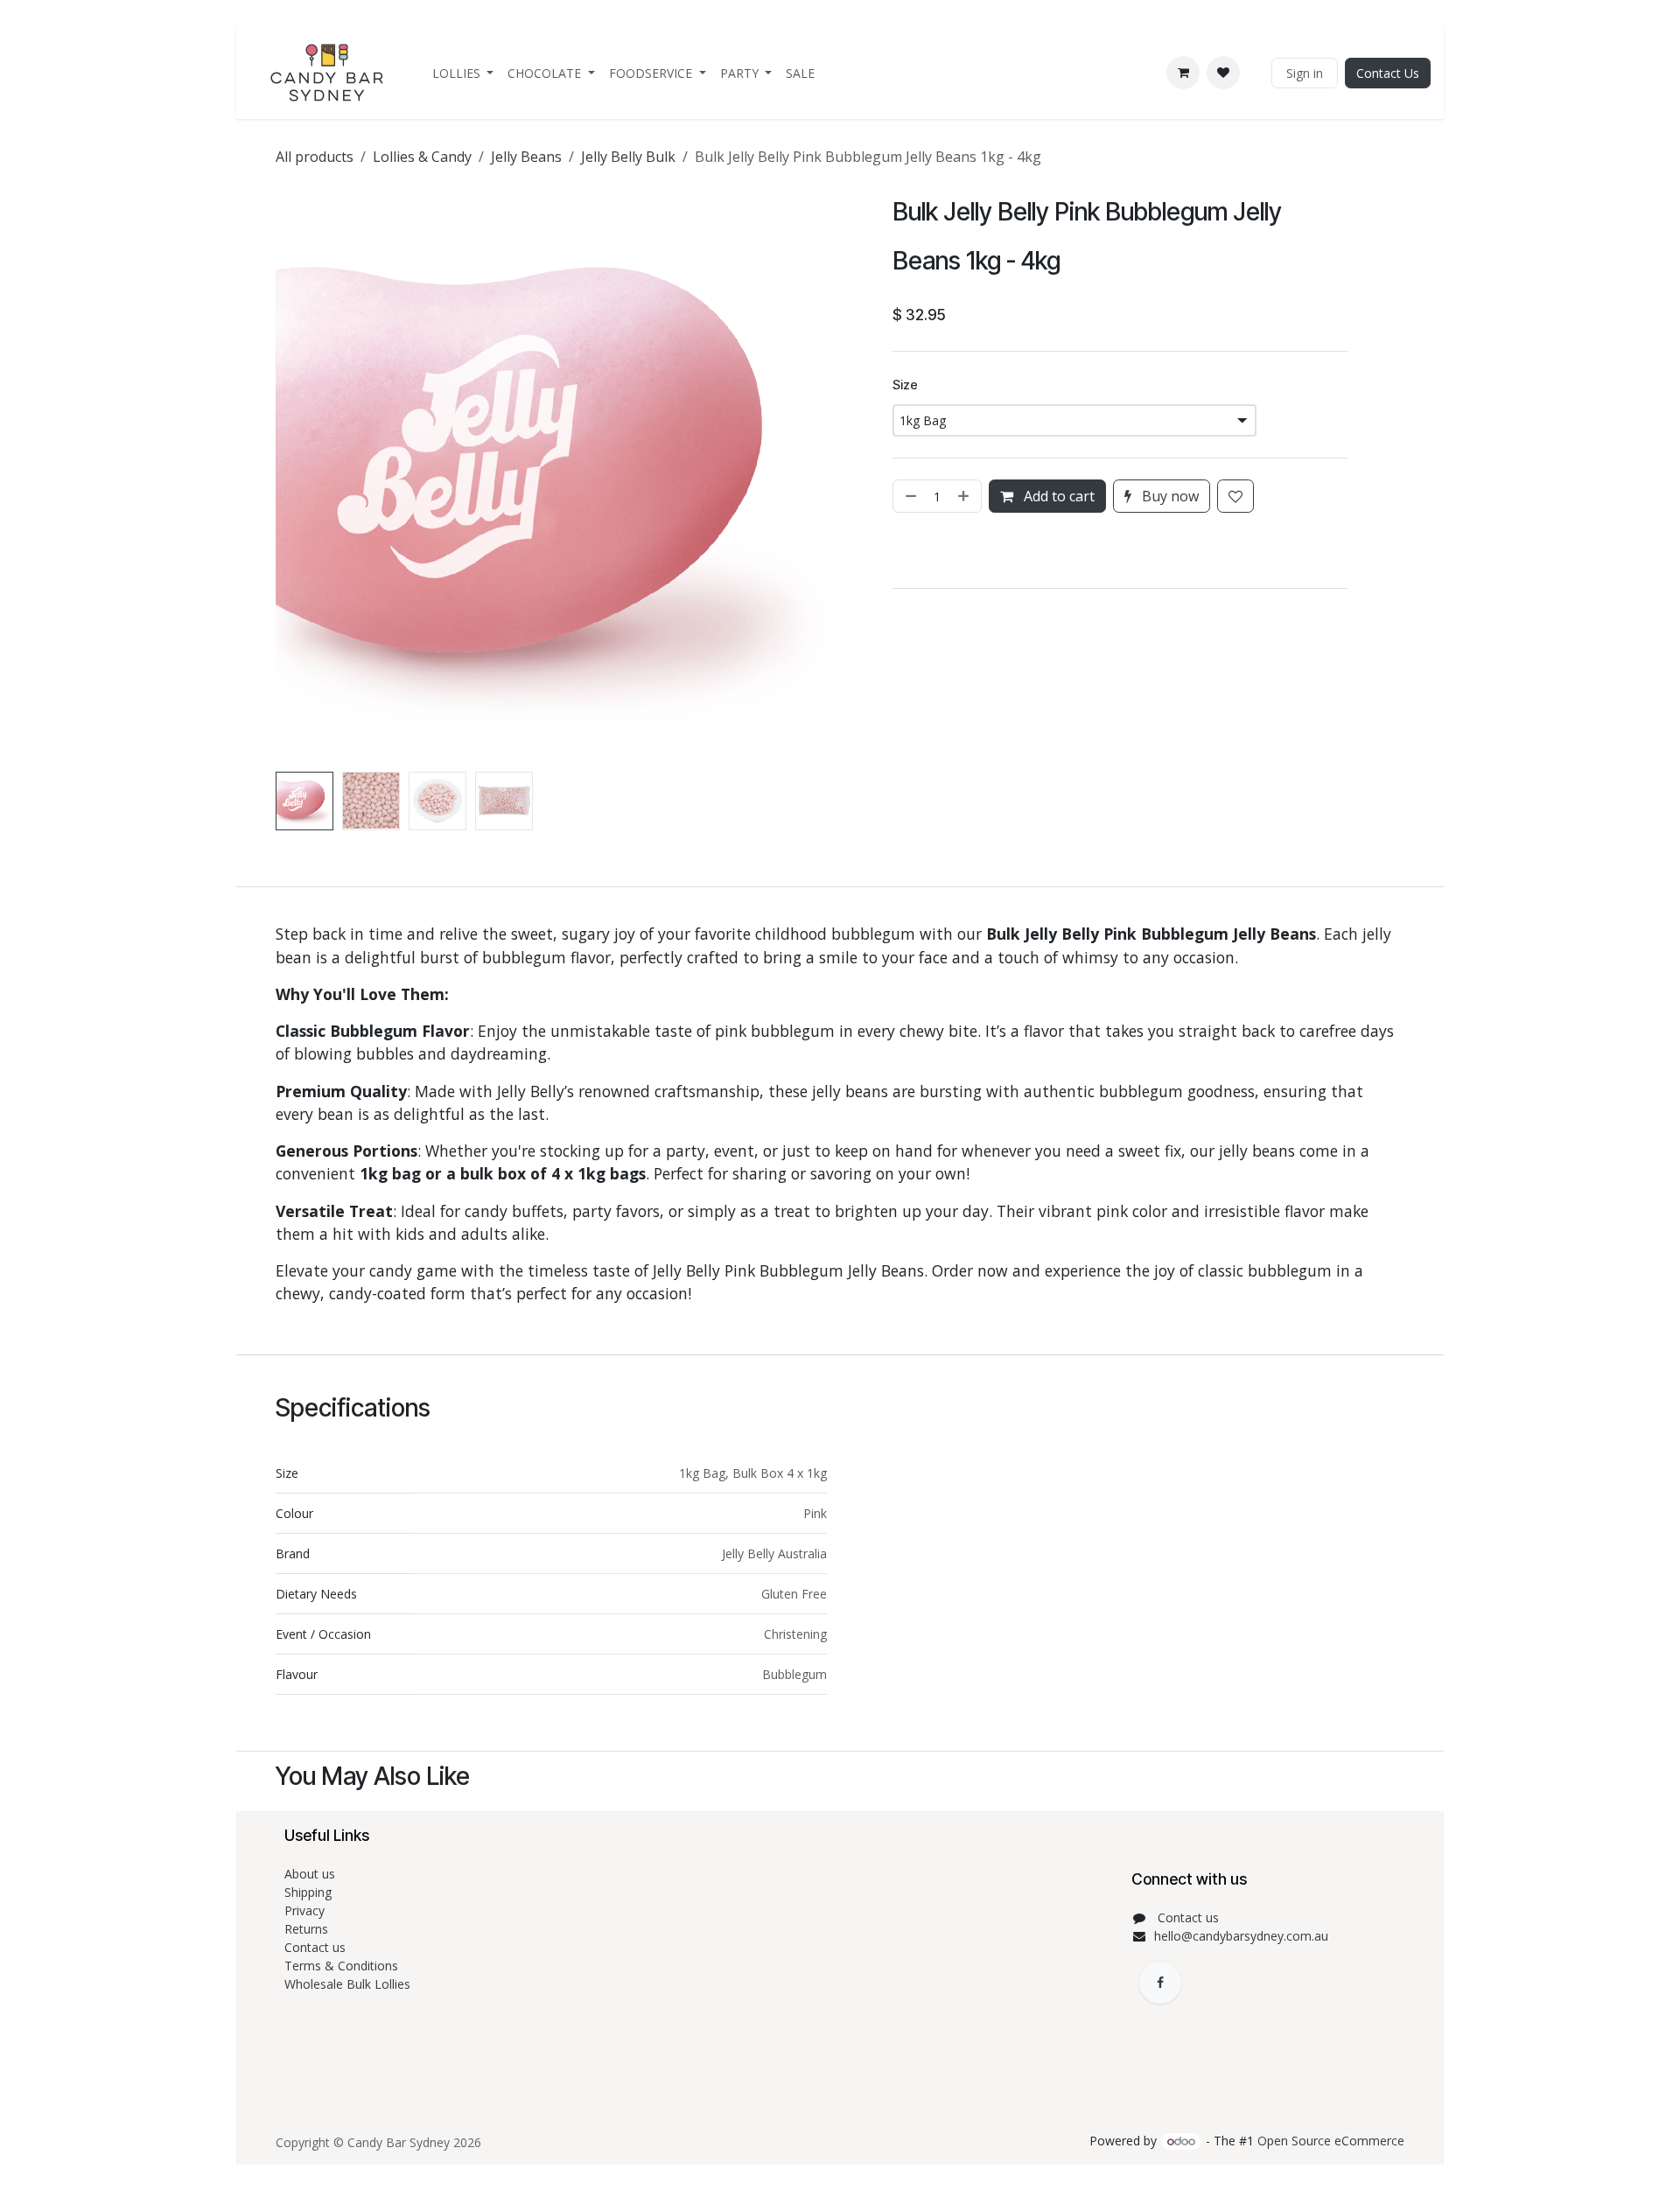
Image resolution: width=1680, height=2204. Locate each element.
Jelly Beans (526, 157)
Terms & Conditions (343, 1966)
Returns (308, 1929)
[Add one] (965, 496)
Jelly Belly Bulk (628, 157)
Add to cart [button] (1057, 496)
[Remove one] (909, 496)
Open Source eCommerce (1331, 2141)
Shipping (308, 1892)
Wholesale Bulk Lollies (347, 1984)
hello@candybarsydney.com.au (1241, 1936)
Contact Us (1388, 73)
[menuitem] (463, 73)
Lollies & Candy (422, 157)
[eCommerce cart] (1183, 73)
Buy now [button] (1169, 496)
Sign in (1305, 73)
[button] (304, 476)
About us (310, 1874)
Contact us (317, 1947)
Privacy (304, 1910)
